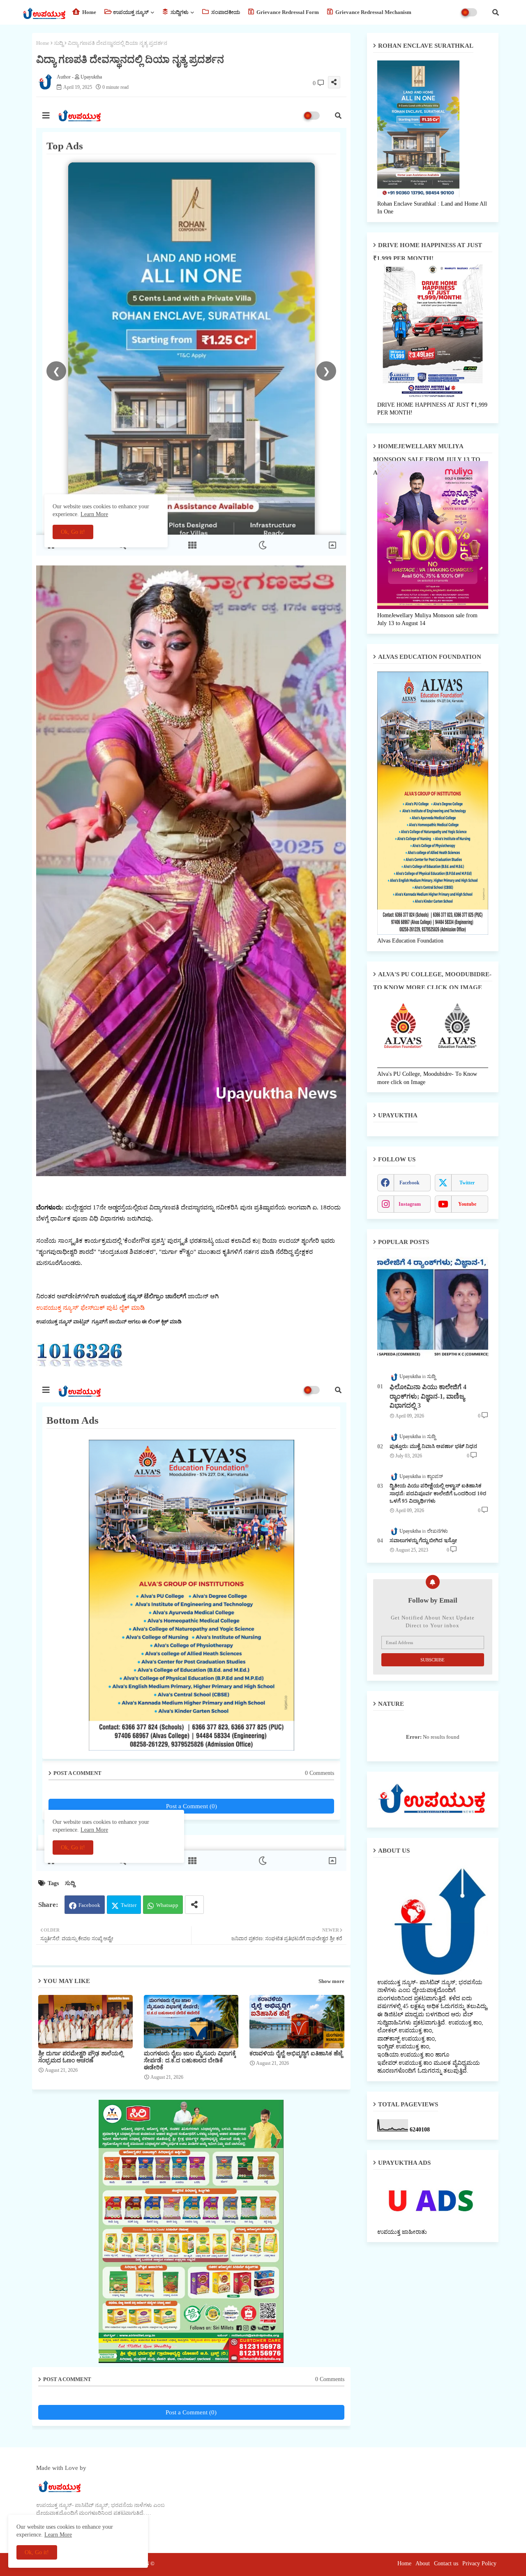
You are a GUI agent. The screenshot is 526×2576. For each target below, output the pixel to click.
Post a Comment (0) (191, 2412)
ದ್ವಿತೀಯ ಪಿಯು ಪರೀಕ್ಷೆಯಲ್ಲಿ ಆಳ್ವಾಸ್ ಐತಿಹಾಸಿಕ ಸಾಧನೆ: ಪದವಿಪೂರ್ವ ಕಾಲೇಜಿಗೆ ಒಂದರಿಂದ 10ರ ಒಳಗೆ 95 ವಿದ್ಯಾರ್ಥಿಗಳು (438, 1493)
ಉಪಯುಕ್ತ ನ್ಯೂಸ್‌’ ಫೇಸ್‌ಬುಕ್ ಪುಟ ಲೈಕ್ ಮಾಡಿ (90, 1308)
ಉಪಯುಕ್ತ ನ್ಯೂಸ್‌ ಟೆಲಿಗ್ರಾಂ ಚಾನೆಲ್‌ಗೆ (143, 1296)
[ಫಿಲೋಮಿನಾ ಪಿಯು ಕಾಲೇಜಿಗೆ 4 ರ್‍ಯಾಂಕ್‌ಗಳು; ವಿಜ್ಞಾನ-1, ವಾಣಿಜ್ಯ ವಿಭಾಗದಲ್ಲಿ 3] (433, 1310)
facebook (409, 1183)
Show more (331, 1981)
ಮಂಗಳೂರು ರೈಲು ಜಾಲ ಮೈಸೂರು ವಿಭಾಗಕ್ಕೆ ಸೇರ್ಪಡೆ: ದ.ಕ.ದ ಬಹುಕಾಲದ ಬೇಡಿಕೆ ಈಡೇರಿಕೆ (190, 2061)
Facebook (89, 1905)
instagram (410, 1204)
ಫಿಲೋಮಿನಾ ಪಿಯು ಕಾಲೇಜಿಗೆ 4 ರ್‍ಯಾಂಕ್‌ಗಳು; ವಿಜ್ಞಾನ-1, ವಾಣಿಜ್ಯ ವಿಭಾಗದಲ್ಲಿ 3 (428, 1396)
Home (89, 12)
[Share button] (194, 1905)
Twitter (129, 1905)
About (423, 2563)
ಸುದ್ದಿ (59, 43)
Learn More (58, 2535)
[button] (496, 12)
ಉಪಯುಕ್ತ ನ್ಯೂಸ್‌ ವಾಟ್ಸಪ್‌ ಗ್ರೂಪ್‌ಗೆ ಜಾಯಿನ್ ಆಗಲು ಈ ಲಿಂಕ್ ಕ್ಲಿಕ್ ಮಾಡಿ (109, 1322)
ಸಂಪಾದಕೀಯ (225, 12)
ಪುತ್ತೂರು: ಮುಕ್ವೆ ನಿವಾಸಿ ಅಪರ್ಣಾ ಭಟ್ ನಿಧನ (433, 1446)
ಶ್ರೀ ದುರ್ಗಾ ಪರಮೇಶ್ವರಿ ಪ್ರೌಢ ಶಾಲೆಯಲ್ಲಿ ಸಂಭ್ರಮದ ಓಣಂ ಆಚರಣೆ (81, 2057)
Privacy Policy (479, 2563)
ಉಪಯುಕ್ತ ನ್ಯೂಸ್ (131, 12)
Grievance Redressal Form (287, 12)
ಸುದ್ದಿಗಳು (179, 12)
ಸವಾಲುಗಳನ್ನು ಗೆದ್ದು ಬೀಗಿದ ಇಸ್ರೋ (423, 1540)
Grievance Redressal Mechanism (373, 12)
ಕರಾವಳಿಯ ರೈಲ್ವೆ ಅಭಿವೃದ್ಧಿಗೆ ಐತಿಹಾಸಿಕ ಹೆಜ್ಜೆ (296, 2054)
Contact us (446, 2563)
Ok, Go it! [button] (37, 2552)
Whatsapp (167, 1905)
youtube (467, 1204)
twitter (467, 1183)
